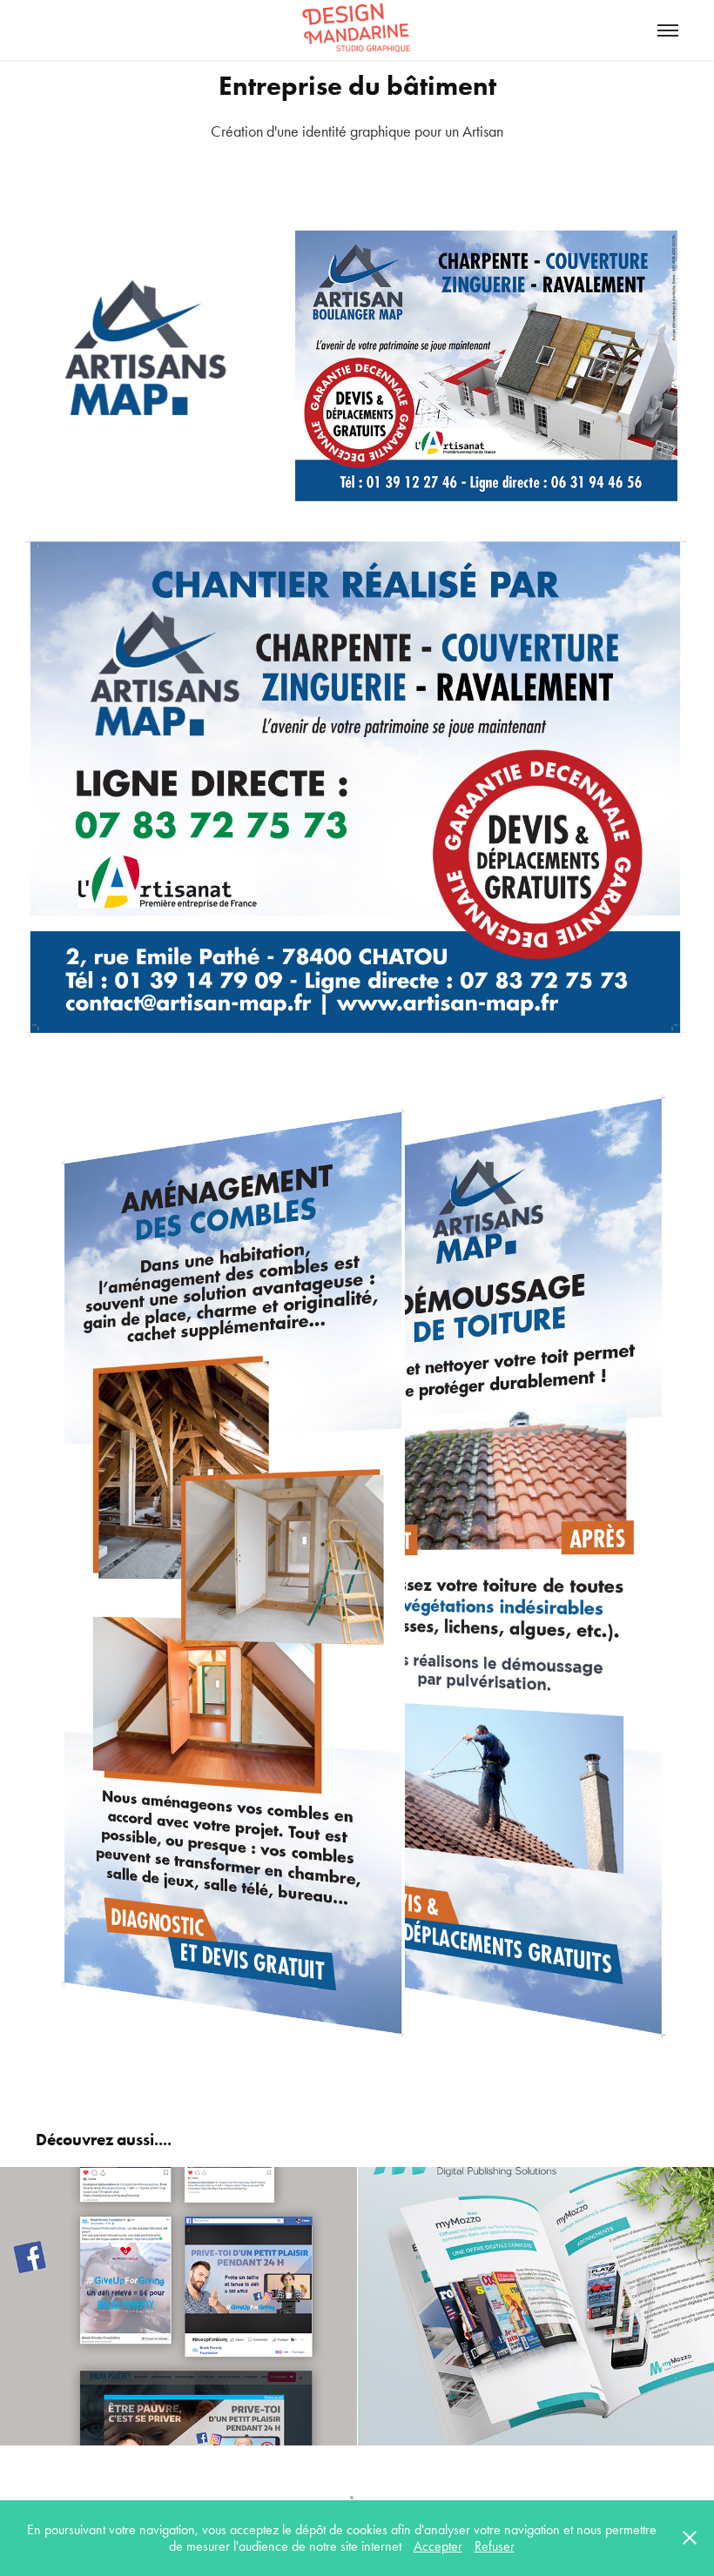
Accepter (438, 2546)
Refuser (495, 2546)
